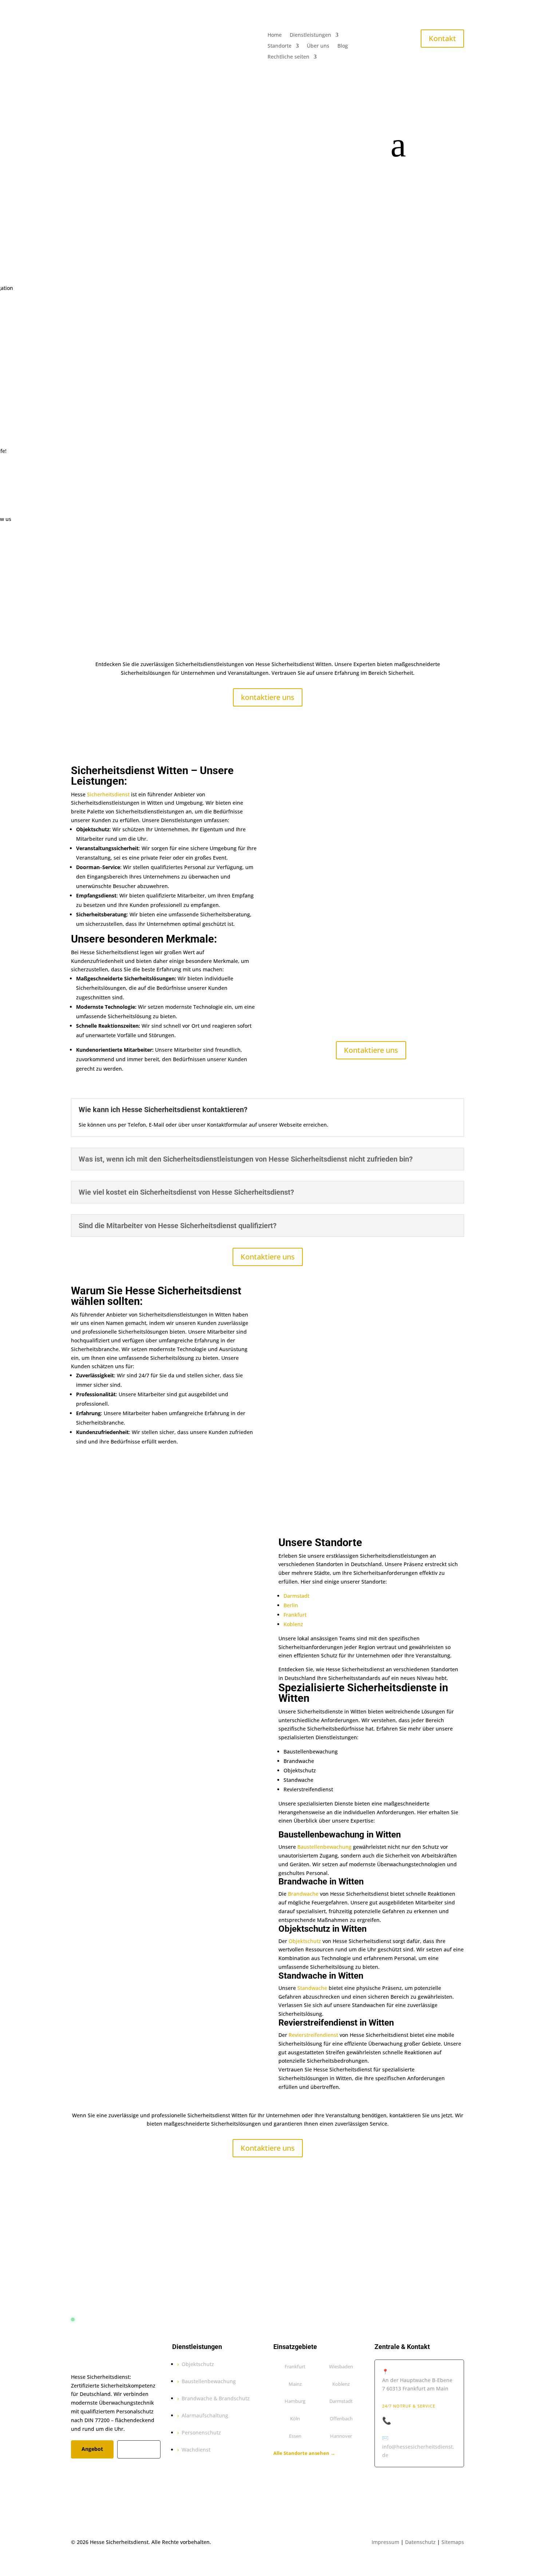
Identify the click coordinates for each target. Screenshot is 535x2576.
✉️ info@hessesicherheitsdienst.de (418, 2447)
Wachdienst (196, 2450)
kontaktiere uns (268, 697)
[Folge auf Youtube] (135, 2470)
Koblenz (293, 1624)
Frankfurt (295, 1615)
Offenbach (341, 2418)
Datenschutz (420, 2542)
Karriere (139, 2449)
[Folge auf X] (91, 2470)
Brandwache (303, 1894)
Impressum (385, 2542)
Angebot (92, 2449)
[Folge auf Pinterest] (106, 2470)
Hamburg (295, 2401)
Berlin (291, 1605)
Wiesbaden (341, 2366)
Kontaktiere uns (371, 1050)
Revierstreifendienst (313, 2035)
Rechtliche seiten (288, 57)
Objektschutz (305, 1941)
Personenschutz (201, 2432)
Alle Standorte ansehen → (304, 2453)
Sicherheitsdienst (108, 794)
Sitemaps (453, 2542)
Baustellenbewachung (324, 1847)
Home (275, 35)
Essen (295, 2436)
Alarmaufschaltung (205, 2415)
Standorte (280, 46)
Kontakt (442, 38)
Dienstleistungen (310, 35)
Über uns (318, 46)
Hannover (341, 2436)
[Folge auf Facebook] (77, 2470)
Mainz (295, 2384)
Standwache (312, 1988)
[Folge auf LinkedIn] (120, 2470)
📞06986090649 (409, 2421)
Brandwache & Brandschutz (216, 2398)
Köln (295, 2418)
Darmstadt (296, 1596)
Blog (343, 46)
